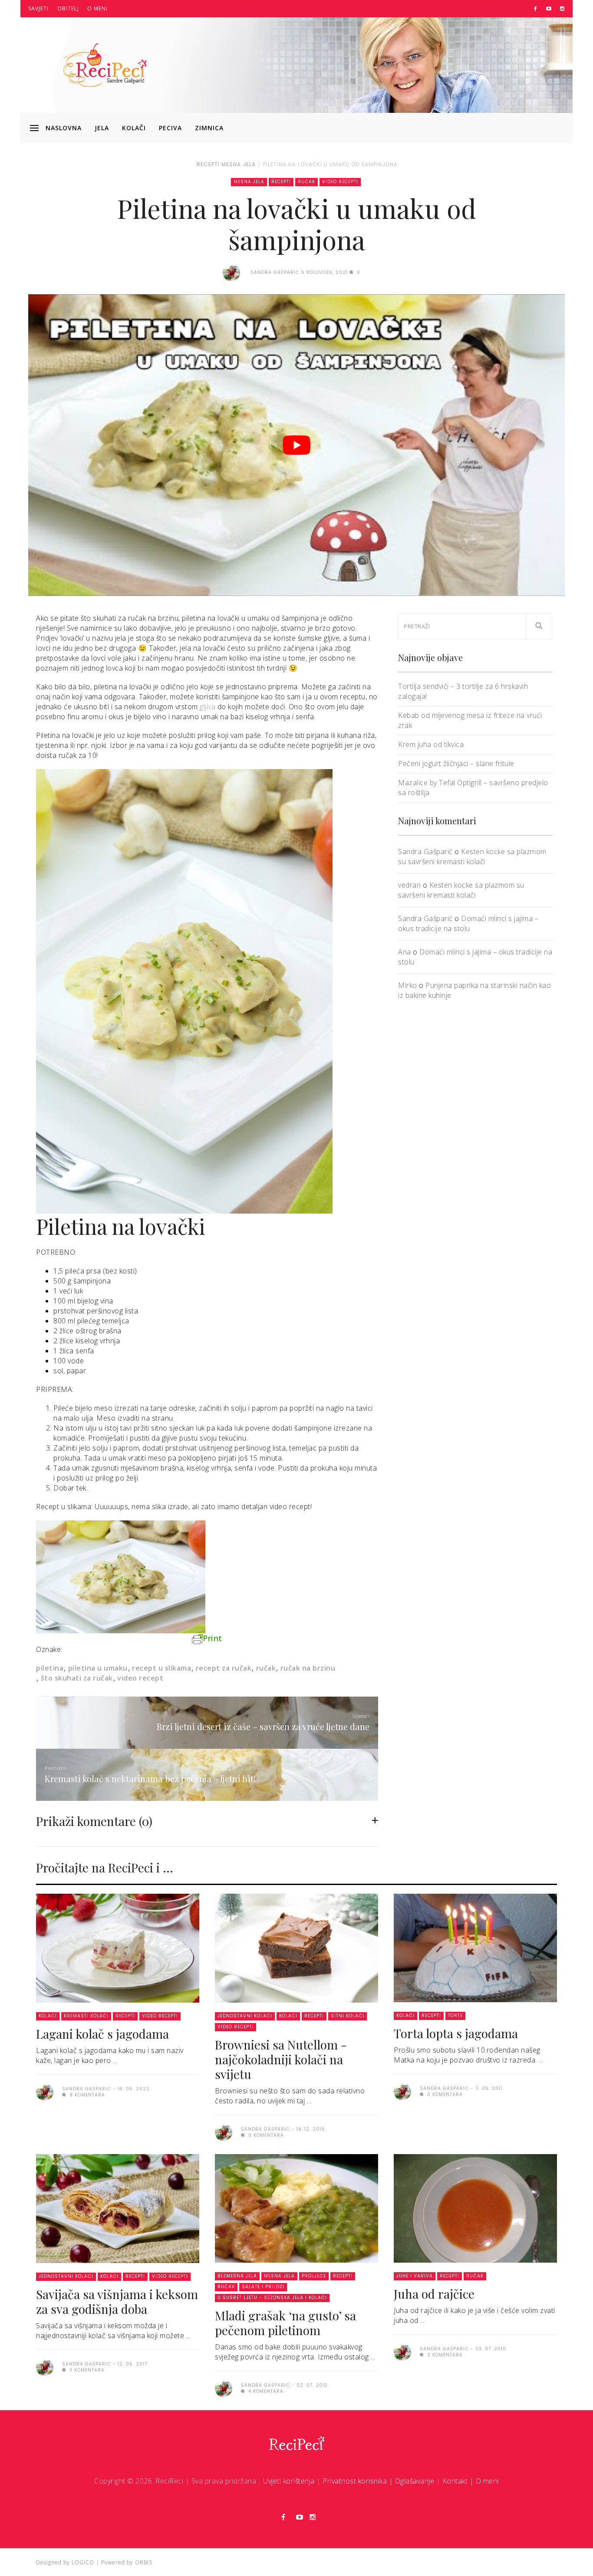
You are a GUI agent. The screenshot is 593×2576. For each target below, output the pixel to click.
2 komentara (444, 2355)
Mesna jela (239, 164)
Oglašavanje (415, 2481)
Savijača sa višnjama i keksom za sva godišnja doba (117, 2301)
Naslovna (64, 128)
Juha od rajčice (434, 2294)
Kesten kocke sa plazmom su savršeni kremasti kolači (472, 857)
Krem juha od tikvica (431, 744)
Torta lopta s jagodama (456, 2033)
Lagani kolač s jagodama (102, 2034)
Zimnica (209, 128)
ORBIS (144, 2562)
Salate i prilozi (263, 2287)
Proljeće (314, 2276)
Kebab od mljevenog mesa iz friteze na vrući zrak (470, 720)
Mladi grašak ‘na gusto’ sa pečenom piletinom (285, 2323)
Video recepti (340, 182)
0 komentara (265, 2135)
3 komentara (86, 2370)
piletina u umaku (98, 1668)
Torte (455, 2015)
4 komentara (265, 2391)
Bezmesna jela (237, 2276)
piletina (50, 1668)
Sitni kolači (348, 2016)
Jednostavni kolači (245, 2016)
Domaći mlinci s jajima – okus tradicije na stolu (468, 923)
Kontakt (455, 2481)
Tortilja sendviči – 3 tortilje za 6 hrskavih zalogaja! (463, 691)
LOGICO (83, 2562)
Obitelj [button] (68, 8)
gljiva (209, 707)
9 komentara (86, 2095)
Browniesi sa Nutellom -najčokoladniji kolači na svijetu (281, 2059)
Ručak (306, 182)
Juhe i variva (415, 2276)
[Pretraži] (539, 626)
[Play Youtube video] (296, 445)
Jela (102, 128)
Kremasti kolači (86, 2016)
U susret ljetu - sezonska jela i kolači (272, 2298)
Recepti (208, 164)
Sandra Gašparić (425, 852)
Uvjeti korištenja (289, 2481)
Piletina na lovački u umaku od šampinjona (330, 164)
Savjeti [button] (38, 8)
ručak (266, 1668)
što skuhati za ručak (77, 1678)
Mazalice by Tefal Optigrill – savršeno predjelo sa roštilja (473, 788)
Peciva (170, 128)
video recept (140, 1678)
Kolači (134, 128)
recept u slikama (161, 1668)
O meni (97, 8)
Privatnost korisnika (355, 2481)
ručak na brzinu (308, 1668)
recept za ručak (224, 1668)
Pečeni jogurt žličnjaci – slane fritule (456, 763)
